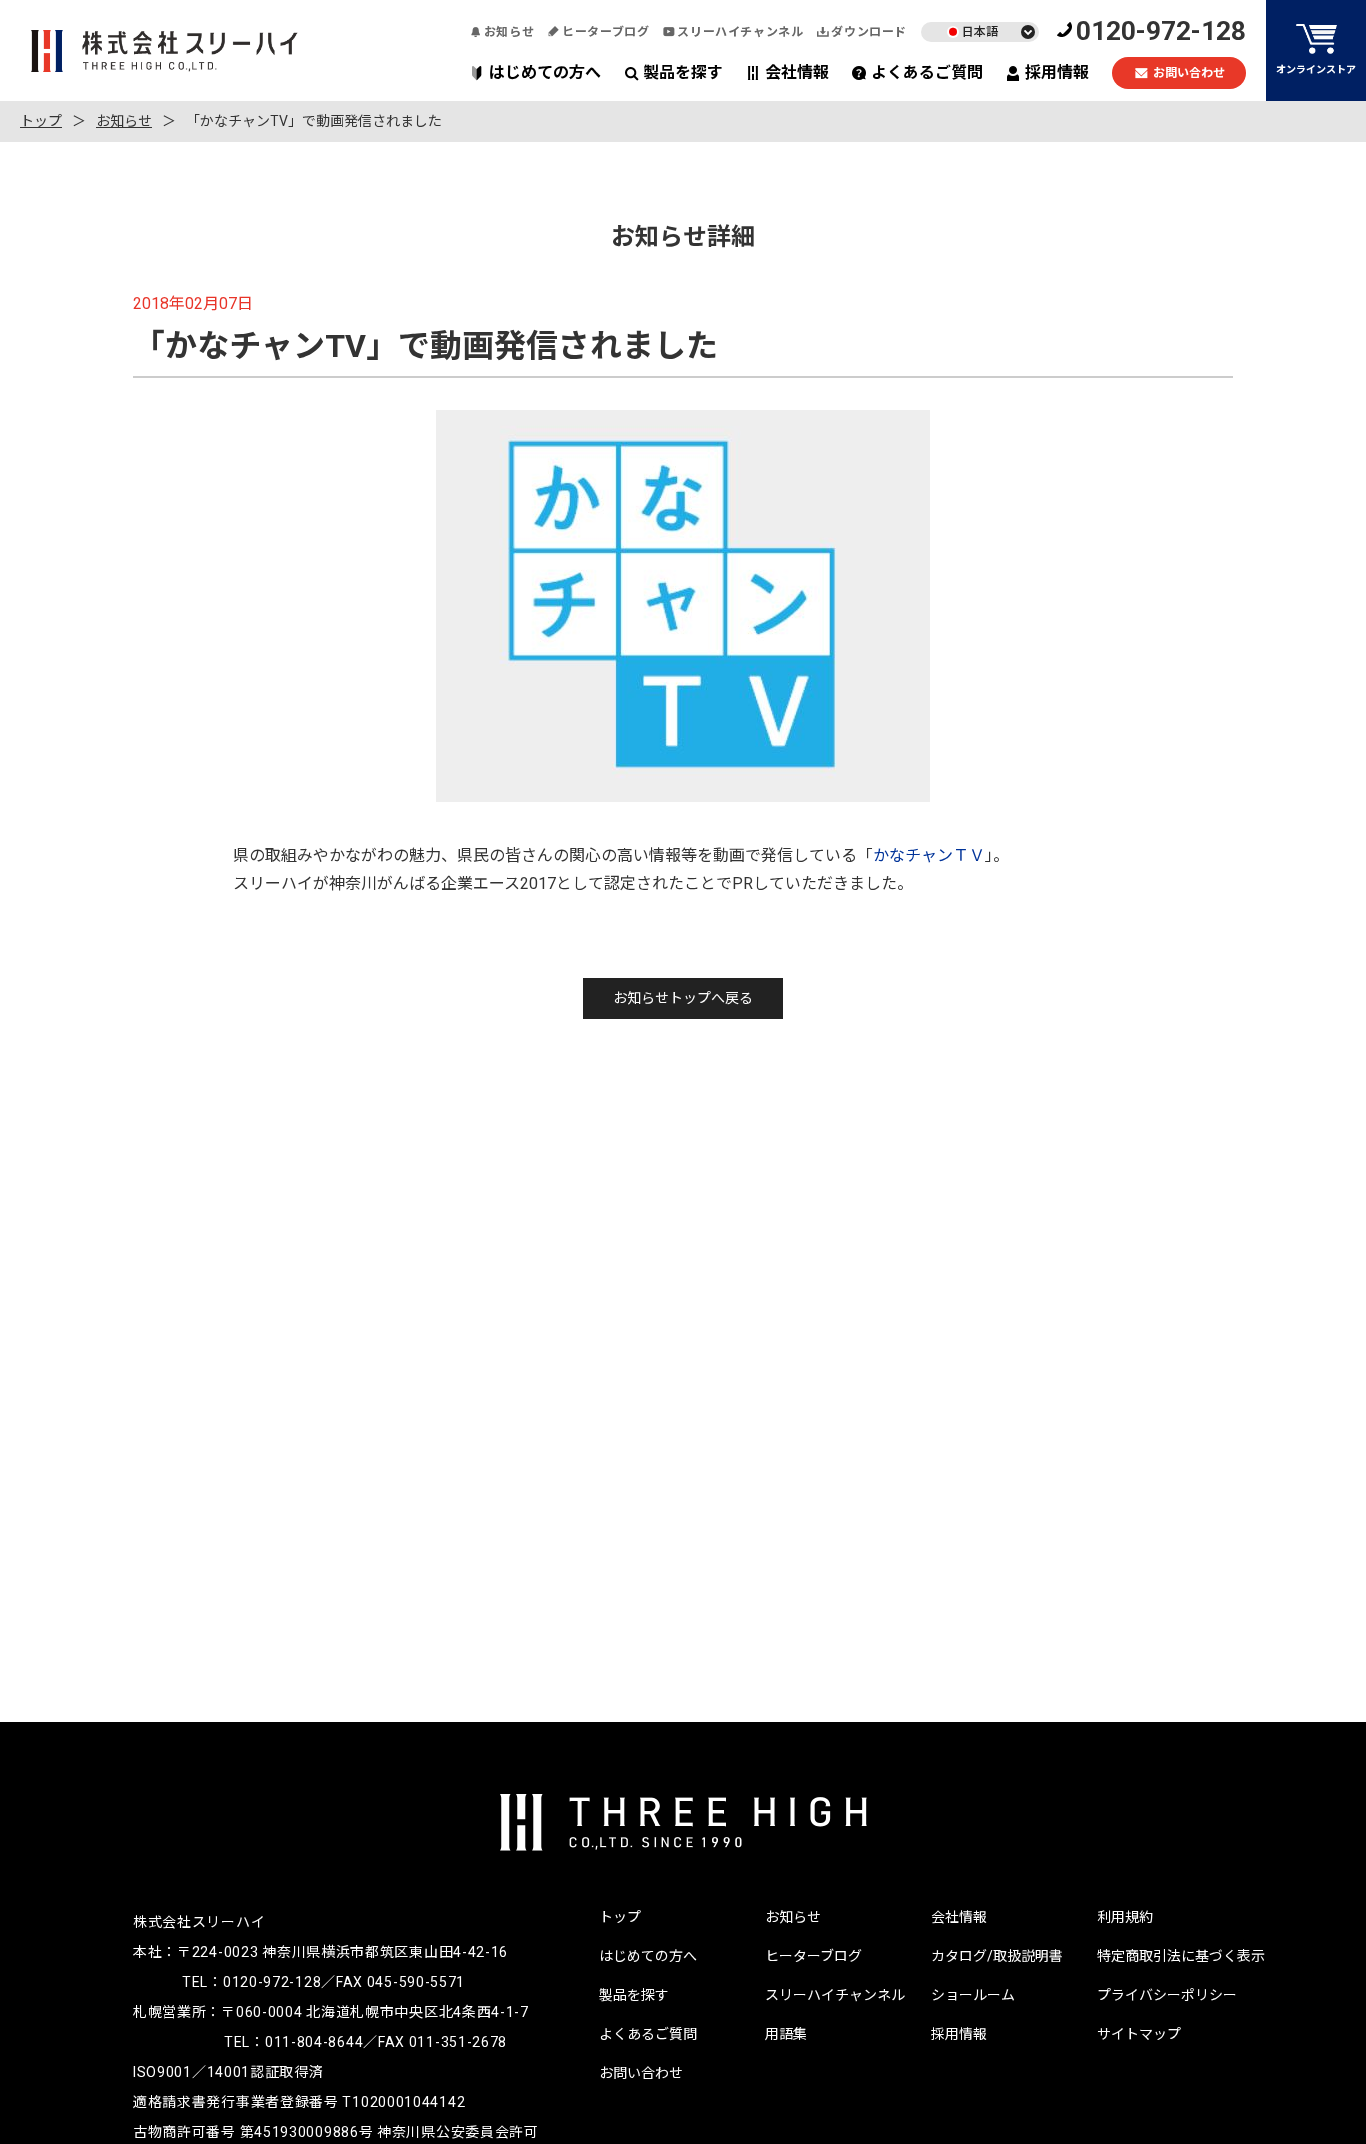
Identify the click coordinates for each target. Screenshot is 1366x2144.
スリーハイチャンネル (740, 32)
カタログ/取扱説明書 (997, 1956)
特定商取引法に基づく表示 (1181, 1956)
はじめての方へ (545, 72)
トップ (41, 121)
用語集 (786, 2034)
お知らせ (509, 32)
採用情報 (1057, 72)
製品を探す (683, 72)
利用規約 (1125, 1917)
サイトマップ (1139, 2034)
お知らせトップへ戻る (683, 998)
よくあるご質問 (927, 72)
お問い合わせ (1189, 73)
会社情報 (797, 72)
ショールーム (973, 1995)
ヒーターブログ (605, 32)
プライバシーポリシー (1167, 1995)
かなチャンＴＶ (929, 855)
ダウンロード (869, 32)
